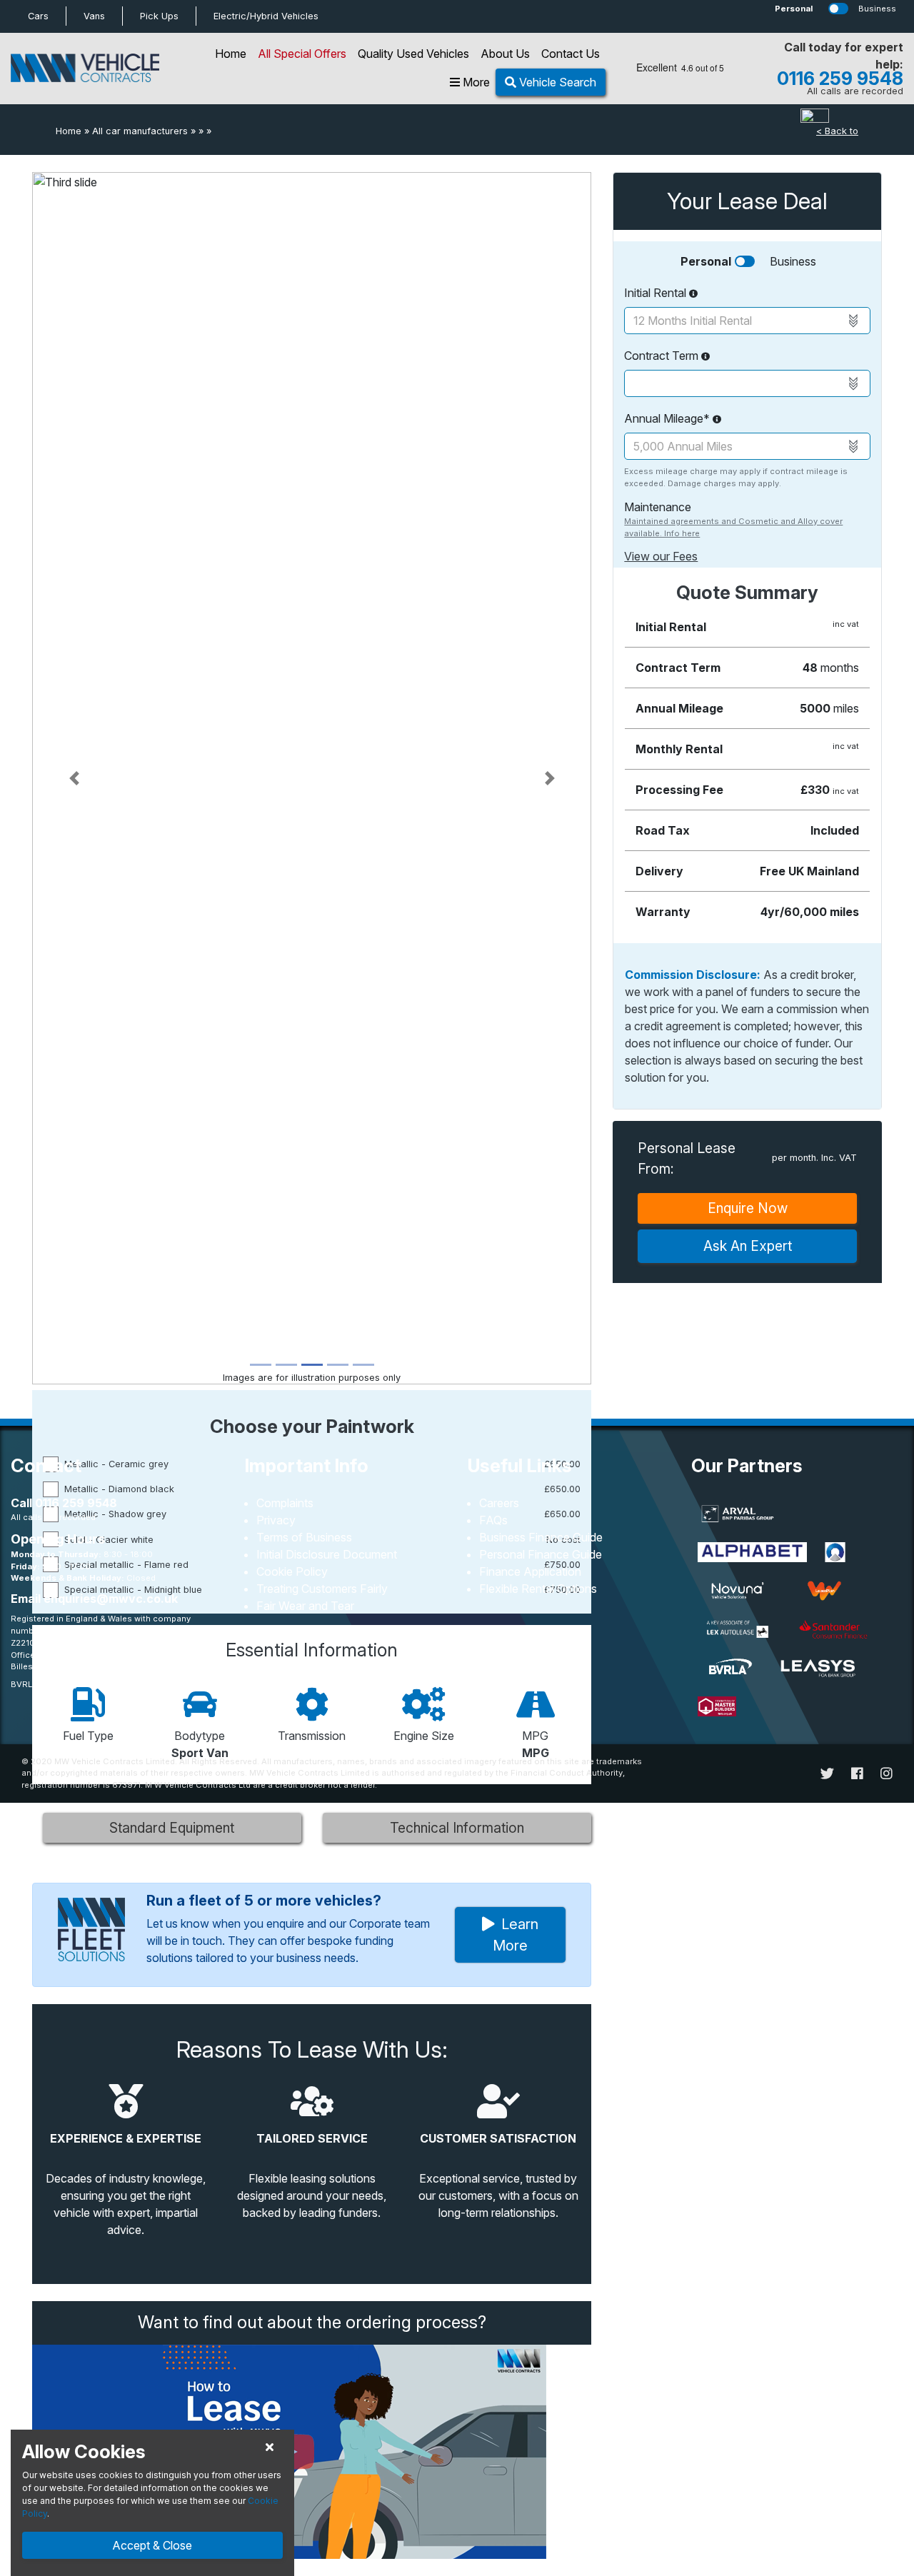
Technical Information (457, 1828)
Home (231, 54)
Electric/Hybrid (266, 16)
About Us (505, 54)
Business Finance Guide (541, 1537)
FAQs (493, 1520)
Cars (38, 16)
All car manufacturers (140, 131)
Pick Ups (159, 16)
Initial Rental (657, 293)
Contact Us (571, 54)
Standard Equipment (172, 1828)
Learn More (516, 1935)
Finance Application (530, 1571)
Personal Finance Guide (541, 1554)
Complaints (285, 1503)
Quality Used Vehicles (413, 54)
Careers (499, 1503)
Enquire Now (748, 1208)
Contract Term (663, 356)
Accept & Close (152, 2545)
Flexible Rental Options (538, 1589)
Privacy (276, 1520)
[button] (74, 778)
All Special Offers (302, 54)
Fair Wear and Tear (305, 1606)
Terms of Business (304, 1537)
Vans (94, 16)
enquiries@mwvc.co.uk (111, 1599)
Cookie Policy (292, 1571)
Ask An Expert (748, 1246)
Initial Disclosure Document (327, 1554)
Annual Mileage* (668, 418)
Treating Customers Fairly (322, 1589)
